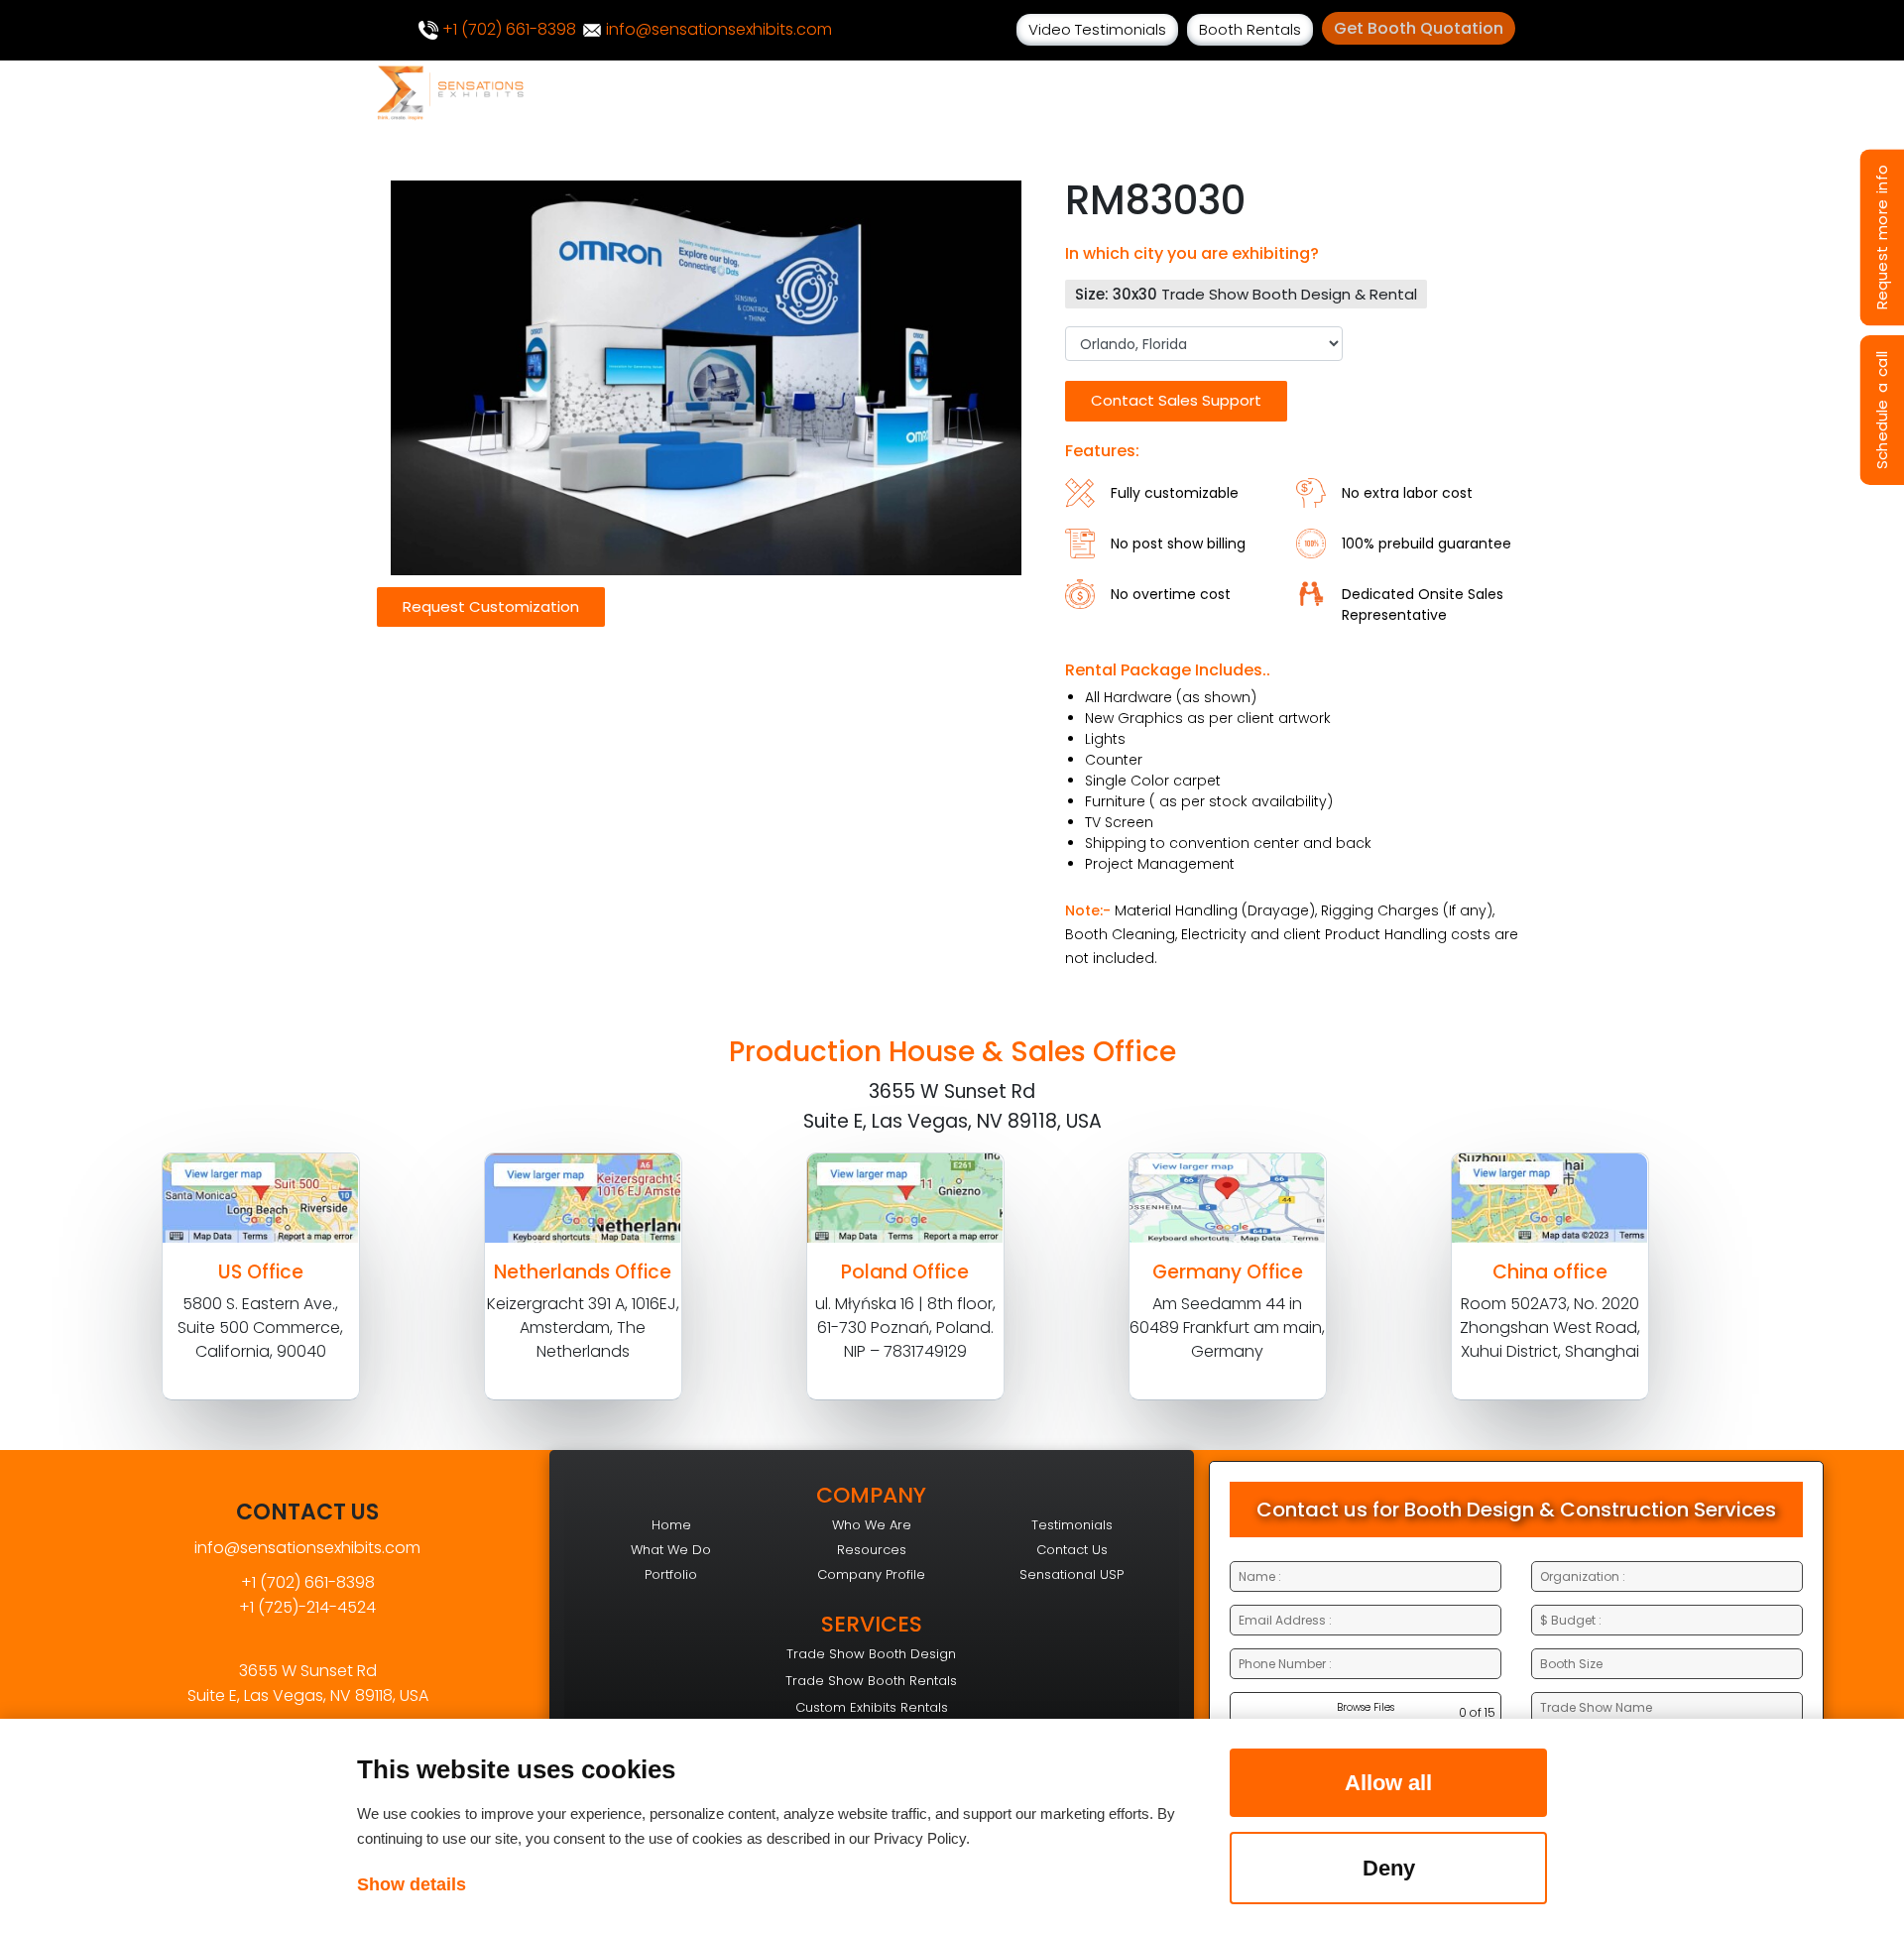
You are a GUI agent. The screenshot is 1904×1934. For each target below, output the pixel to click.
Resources (872, 1550)
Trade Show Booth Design (871, 1654)
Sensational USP (1071, 1574)
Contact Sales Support (1176, 400)
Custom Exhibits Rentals (872, 1707)
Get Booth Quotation (1419, 28)
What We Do (671, 1550)
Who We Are (872, 1525)
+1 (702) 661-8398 (507, 29)
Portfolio (671, 1574)
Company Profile (871, 1574)
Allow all (1388, 1783)
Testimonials (1072, 1525)
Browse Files (1366, 1707)
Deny (1389, 1868)
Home (671, 1525)
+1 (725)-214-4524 (307, 1607)
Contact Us (1072, 1550)
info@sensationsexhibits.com (717, 29)
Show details (412, 1884)
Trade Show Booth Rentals (871, 1681)
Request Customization (491, 606)
